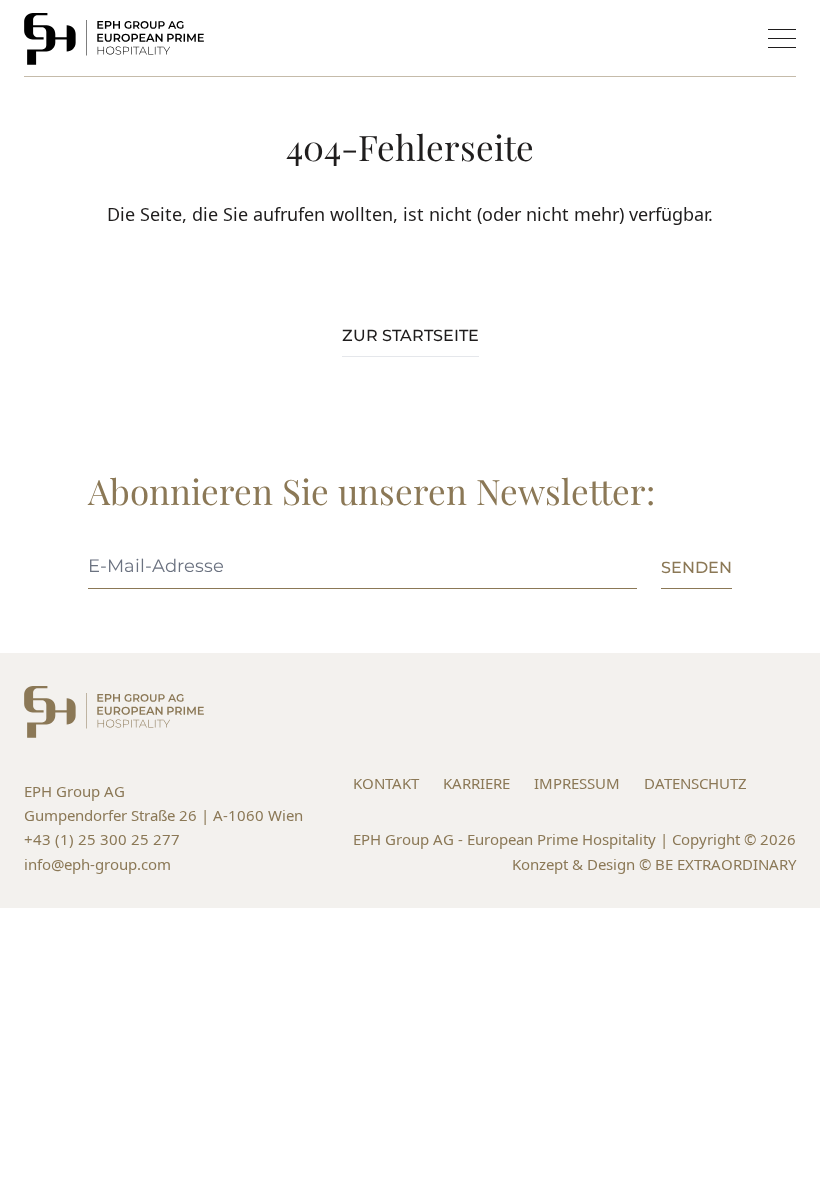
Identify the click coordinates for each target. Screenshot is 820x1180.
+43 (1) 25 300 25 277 (102, 839)
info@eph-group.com (97, 864)
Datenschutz (695, 783)
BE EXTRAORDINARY (725, 864)
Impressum (577, 783)
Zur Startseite (410, 335)
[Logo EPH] (114, 39)
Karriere (476, 783)
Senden (696, 567)
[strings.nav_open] (782, 38)
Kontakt (386, 783)
